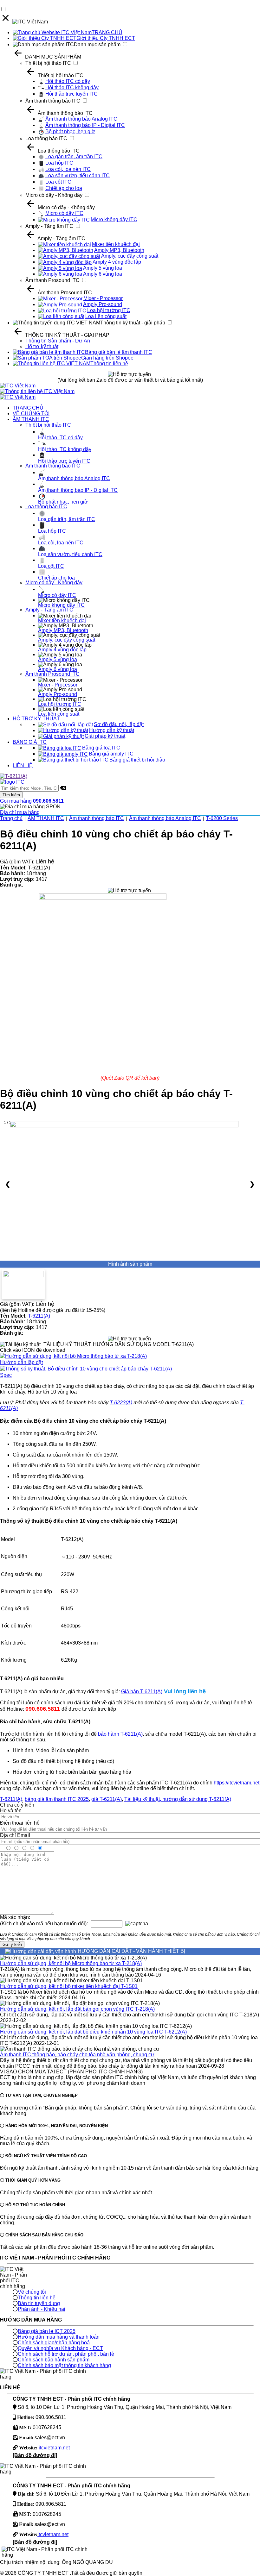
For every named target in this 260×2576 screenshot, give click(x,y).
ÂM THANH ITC (31, 419)
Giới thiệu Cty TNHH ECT (106, 38)
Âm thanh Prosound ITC (52, 280)
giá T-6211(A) (107, 1799)
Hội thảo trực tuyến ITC (71, 94)
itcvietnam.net (54, 2448)
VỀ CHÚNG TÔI (31, 414)
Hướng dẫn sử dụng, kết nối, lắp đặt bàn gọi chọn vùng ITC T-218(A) (77, 2009)
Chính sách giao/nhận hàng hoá (54, 2343)
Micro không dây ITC (114, 219)
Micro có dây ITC (64, 213)
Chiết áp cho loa (64, 188)
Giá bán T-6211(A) (142, 1692)
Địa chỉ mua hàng (20, 812)
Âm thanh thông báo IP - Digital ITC (85, 125)
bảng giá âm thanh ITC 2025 (57, 1799)
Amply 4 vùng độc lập (117, 262)
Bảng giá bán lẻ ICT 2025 (47, 2331)
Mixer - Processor (103, 298)
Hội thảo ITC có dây (68, 81)
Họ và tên (11, 1811)
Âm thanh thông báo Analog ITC (81, 119)
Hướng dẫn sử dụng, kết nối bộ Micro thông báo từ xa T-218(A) (71, 1963)
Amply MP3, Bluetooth (119, 250)
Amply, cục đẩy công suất (130, 256)
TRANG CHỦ (107, 32)
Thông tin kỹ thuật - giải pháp (133, 323)
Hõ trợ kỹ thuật (42, 346)
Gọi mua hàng (32, 801)
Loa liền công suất (106, 316)
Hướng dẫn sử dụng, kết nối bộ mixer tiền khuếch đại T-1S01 (69, 1986)
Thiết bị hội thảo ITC (48, 63)
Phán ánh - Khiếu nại (42, 2309)
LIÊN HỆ (23, 765)
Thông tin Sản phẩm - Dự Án (58, 341)
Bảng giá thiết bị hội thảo (137, 760)
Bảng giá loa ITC (101, 748)
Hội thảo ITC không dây (72, 88)
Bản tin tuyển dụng (39, 2303)
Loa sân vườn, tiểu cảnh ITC (78, 175)
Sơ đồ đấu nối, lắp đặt (119, 724)
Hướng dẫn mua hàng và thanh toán (59, 2337)
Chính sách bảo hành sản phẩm (54, 2360)
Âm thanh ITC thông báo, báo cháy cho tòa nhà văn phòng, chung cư (77, 2055)
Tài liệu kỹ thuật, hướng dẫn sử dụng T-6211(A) (178, 1799)
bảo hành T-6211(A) (120, 1734)
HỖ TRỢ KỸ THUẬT (36, 719)
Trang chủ (11, 818)
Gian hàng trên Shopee (107, 358)
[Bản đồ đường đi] (35, 2455)
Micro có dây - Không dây (54, 195)
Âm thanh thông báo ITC (53, 101)
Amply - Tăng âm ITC (49, 226)
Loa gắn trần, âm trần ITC (74, 157)
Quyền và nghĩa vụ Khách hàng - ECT (60, 2348)
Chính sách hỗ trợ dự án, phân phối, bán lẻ (66, 2354)
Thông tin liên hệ (109, 364)
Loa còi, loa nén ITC (68, 169)
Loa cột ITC (58, 182)
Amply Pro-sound (103, 304)
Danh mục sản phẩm (97, 44)
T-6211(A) (39, 1316)
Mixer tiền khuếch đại (116, 244)
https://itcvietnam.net (237, 1783)
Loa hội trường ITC (109, 310)
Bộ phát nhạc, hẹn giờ (70, 132)
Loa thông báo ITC (46, 138)
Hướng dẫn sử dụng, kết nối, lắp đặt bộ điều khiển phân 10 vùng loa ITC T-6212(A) (93, 2032)
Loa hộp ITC (59, 163)
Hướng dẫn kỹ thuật (112, 730)
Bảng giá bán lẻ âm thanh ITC (119, 352)
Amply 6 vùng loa (103, 274)
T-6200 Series (222, 818)
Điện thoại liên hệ (20, 1823)
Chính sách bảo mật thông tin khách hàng (64, 2365)
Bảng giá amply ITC (111, 754)
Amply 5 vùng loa (103, 268)
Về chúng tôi (32, 2292)
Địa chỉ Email (15, 1835)
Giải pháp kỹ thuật (105, 736)
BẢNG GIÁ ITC (30, 742)
